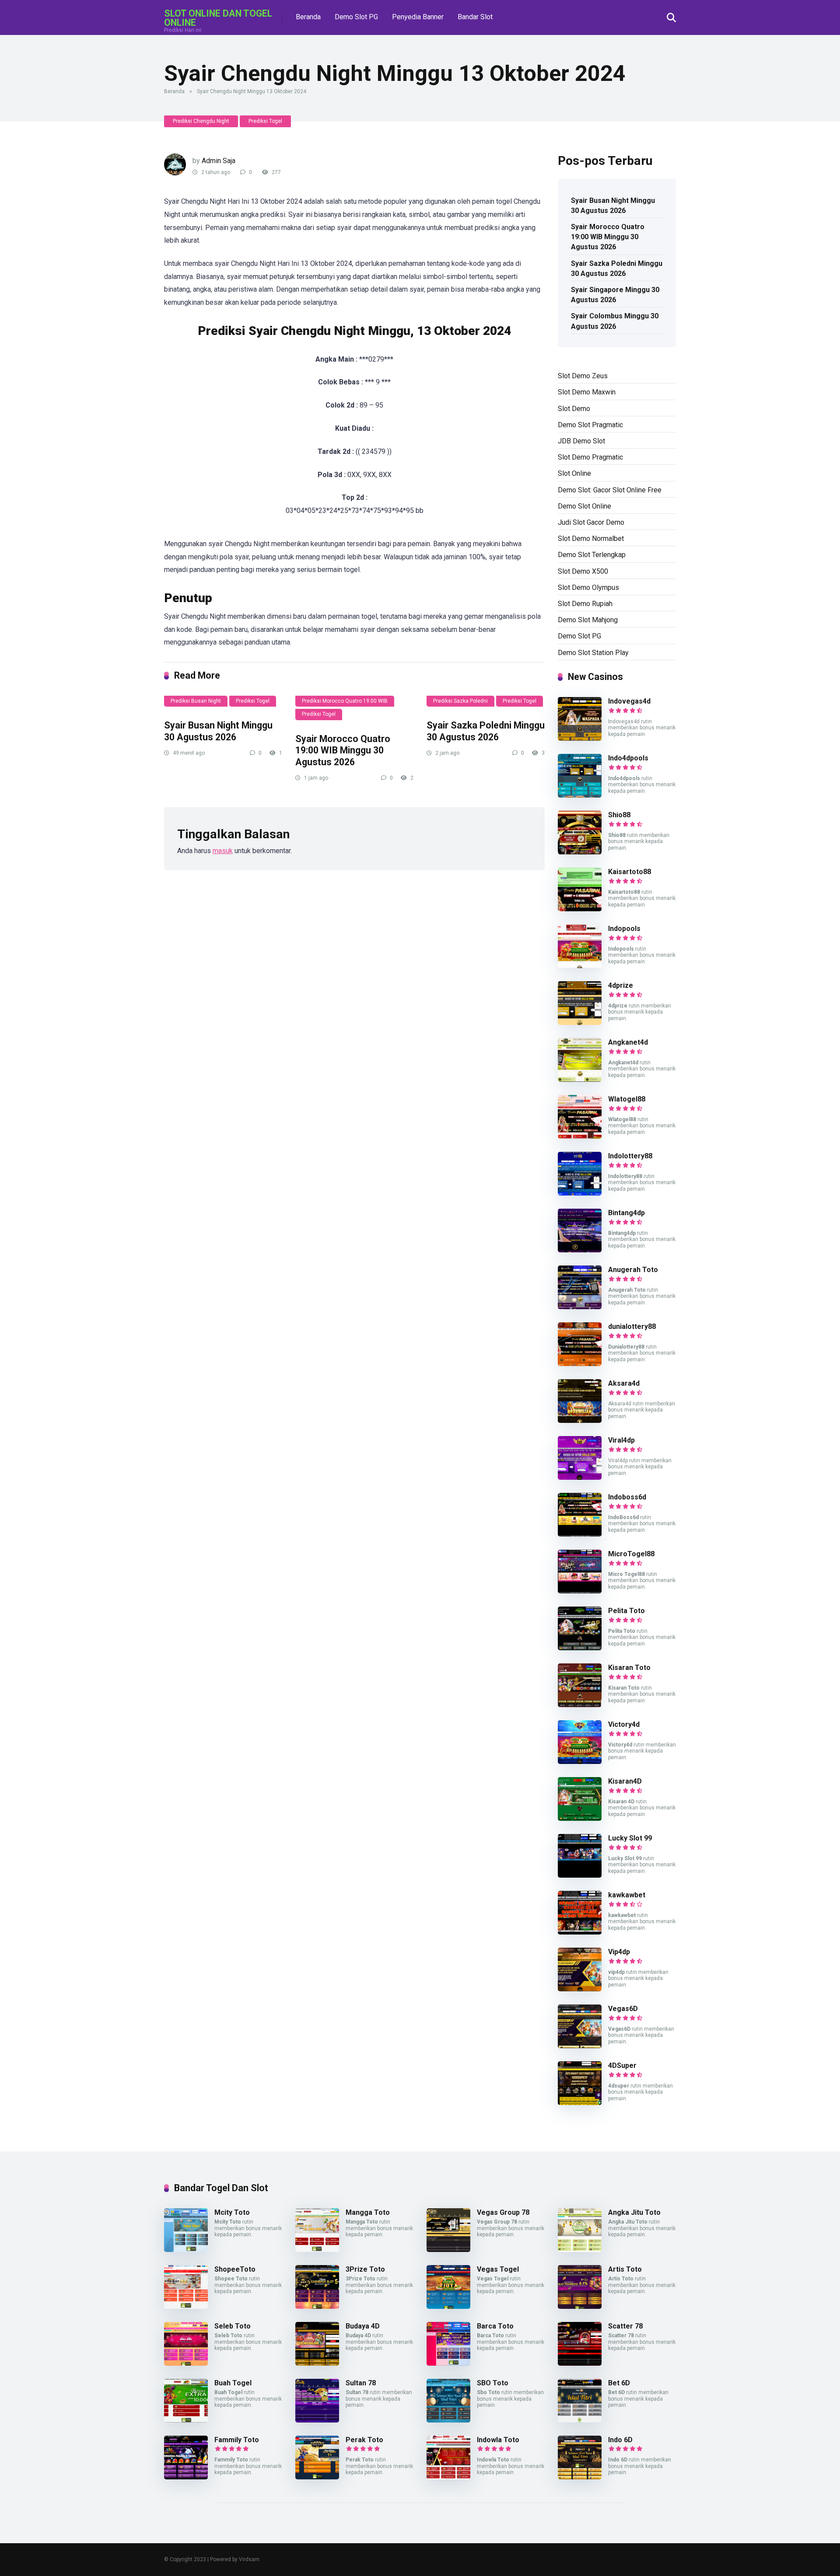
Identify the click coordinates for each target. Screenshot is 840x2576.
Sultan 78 (361, 2383)
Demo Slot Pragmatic (590, 425)
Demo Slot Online (584, 506)
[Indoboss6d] (580, 1534)
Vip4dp (619, 1952)
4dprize (621, 985)
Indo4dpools (628, 758)
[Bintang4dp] (580, 1250)
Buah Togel (233, 2383)
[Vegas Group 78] (448, 2250)
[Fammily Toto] (186, 2477)
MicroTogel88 (631, 1554)
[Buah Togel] (186, 2420)
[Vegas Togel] (448, 2306)
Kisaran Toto (629, 1668)
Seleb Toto (233, 2326)
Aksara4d (624, 1383)
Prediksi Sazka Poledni (460, 701)
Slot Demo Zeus (583, 376)
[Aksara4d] (580, 1420)
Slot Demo (574, 409)
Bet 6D (619, 2383)
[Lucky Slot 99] (580, 1875)
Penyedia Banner (418, 17)
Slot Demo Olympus (588, 587)
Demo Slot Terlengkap (592, 555)
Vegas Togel (498, 2269)
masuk (223, 851)
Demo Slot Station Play (593, 653)
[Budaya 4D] (317, 2363)
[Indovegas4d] (580, 738)
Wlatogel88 (627, 1099)
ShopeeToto (235, 2269)
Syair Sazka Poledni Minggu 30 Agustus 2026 (486, 731)
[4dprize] (580, 1023)
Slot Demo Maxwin (587, 392)
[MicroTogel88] (580, 1591)
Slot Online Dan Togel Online (218, 18)
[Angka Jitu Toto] (580, 2250)
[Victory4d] (580, 1762)
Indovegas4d (629, 701)
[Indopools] (580, 966)
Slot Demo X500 (583, 571)
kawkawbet (627, 1895)
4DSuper (622, 2065)
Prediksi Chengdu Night (201, 121)
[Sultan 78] (317, 2420)
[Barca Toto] (448, 2363)
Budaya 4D (363, 2326)
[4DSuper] (580, 2103)
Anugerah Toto (633, 1270)
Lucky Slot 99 (630, 1838)
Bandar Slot (475, 17)
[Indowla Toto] (448, 2477)
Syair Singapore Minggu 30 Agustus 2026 (615, 295)
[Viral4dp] (580, 1477)
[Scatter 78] (580, 2363)
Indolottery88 (630, 1156)
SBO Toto (493, 2383)
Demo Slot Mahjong (588, 620)
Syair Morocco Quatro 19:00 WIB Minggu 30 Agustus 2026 (343, 750)
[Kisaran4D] (580, 1818)
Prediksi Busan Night (196, 701)
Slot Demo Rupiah (585, 604)
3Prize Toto (365, 2269)
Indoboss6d (627, 1497)
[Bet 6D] (580, 2420)
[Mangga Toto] (317, 2250)
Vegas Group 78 (503, 2212)
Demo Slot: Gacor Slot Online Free (610, 490)
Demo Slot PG (356, 17)
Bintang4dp (626, 1213)
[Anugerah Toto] (580, 1307)
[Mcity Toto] (186, 2250)
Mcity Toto (232, 2212)
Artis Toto (625, 2269)
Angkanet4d (628, 1042)
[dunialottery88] (580, 1364)
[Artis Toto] (580, 2306)
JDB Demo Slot (581, 441)
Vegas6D (623, 2009)
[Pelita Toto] (580, 1648)
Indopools (624, 929)
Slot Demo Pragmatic (590, 457)
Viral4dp (621, 1440)
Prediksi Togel (265, 121)
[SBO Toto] (448, 2420)
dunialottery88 (632, 1326)
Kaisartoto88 (630, 872)
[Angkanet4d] (580, 1079)
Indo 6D (620, 2440)
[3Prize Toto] (317, 2306)
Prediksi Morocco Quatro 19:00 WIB (345, 701)
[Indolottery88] (580, 1193)
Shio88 (619, 815)
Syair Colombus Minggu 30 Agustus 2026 (615, 321)
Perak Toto (364, 2440)
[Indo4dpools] (580, 795)
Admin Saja (219, 161)
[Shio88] (580, 852)
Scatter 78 (625, 2326)
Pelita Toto (626, 1611)
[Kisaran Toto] (580, 1705)
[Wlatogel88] (580, 1136)
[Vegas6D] (580, 2046)
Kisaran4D (625, 1781)
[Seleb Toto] (186, 2363)
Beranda (308, 17)
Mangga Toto (368, 2212)
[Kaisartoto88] (580, 909)
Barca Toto (495, 2326)
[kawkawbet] (580, 1932)
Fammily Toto (237, 2440)
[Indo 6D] (580, 2477)
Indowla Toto (498, 2440)
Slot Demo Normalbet (591, 539)
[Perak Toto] (317, 2477)
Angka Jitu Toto (634, 2212)
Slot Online (574, 473)
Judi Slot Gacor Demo (591, 522)
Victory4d (624, 1724)
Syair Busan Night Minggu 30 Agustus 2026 (218, 731)
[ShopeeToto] (186, 2306)
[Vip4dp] (580, 1989)
